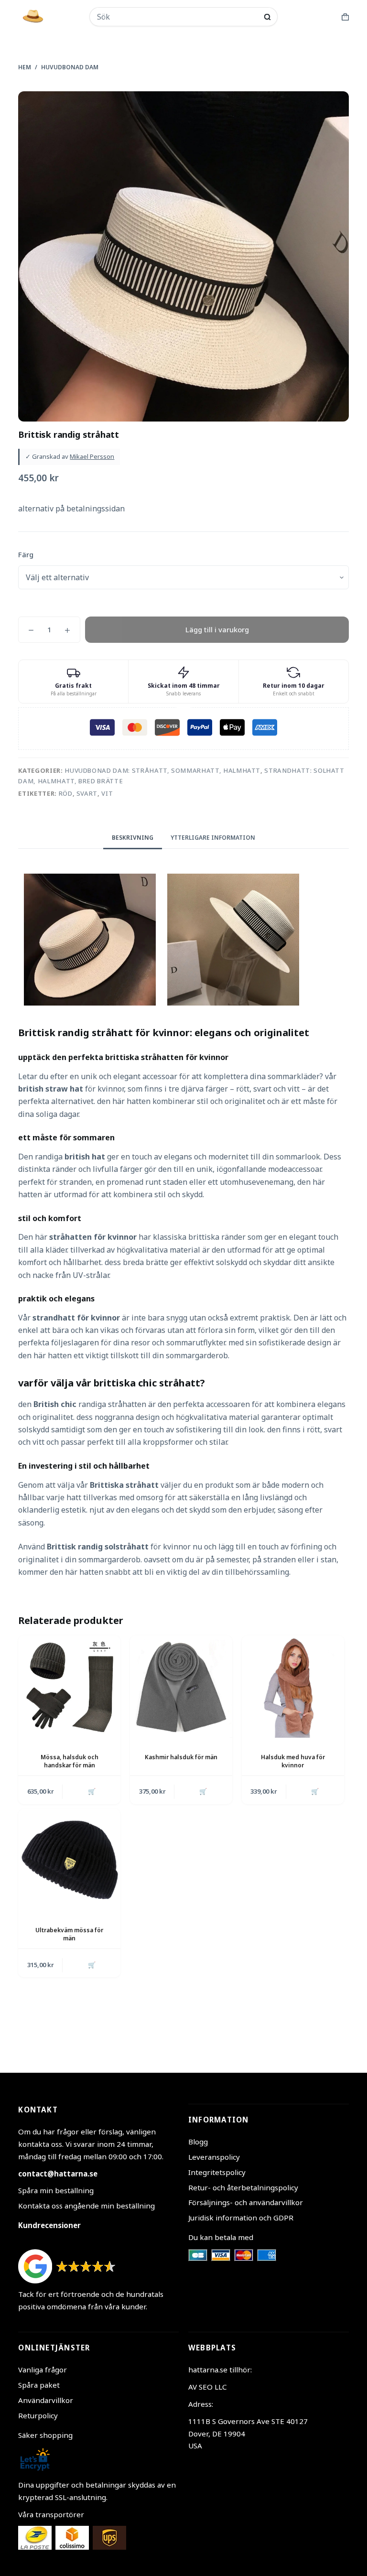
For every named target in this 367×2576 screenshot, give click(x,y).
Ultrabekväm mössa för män (69, 1934)
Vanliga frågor (43, 2370)
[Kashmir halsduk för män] (181, 1687)
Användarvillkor (46, 2400)
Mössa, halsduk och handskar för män (70, 1761)
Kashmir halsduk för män (181, 1757)
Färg (26, 554)
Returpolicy (38, 2415)
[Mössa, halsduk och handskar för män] (69, 1687)
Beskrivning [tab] (133, 838)
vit (107, 793)
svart (87, 793)
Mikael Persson (92, 456)
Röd (66, 793)
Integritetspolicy (217, 2172)
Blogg (198, 2142)
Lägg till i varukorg (217, 629)
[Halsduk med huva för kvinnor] (293, 1687)
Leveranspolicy (214, 2157)
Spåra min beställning (56, 2190)
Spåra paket (39, 2385)
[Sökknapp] (267, 17)
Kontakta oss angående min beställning (86, 2206)
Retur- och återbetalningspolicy (243, 2187)
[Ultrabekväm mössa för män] (69, 1860)
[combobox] (177, 17)
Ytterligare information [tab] (213, 838)
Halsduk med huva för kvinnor (293, 1761)
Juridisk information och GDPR (241, 2218)
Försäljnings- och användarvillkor (246, 2202)
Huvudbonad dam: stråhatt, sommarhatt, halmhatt (162, 770)
